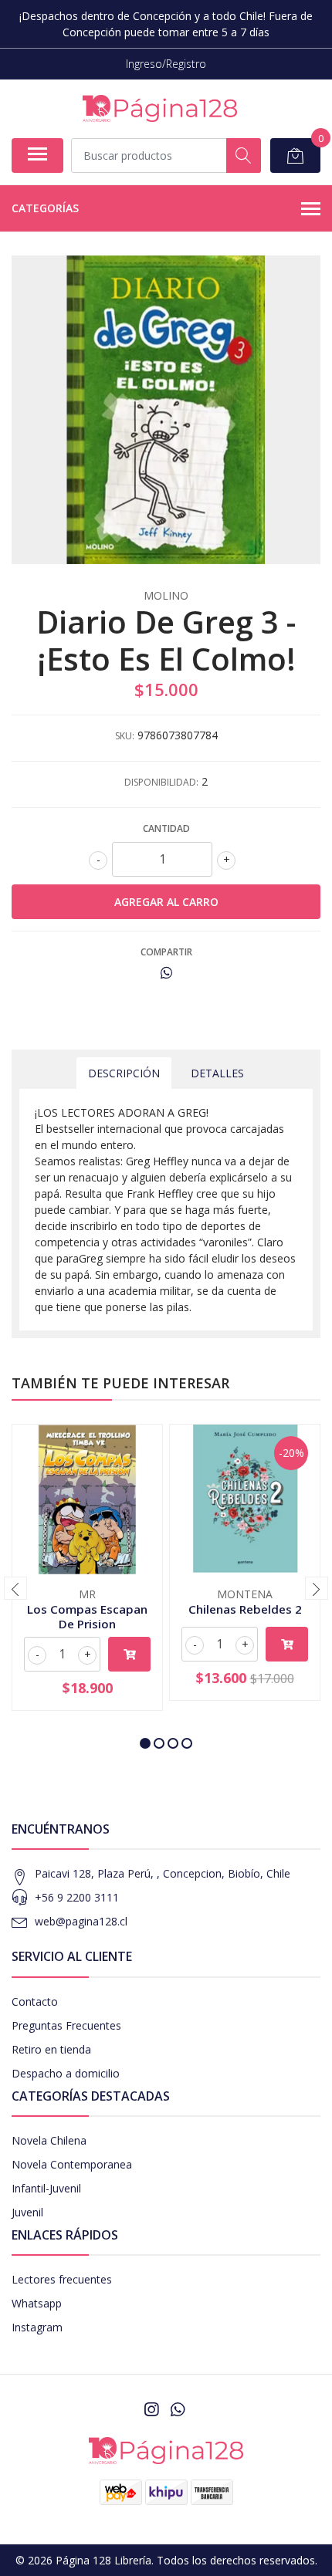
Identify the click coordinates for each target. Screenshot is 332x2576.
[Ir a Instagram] (151, 2409)
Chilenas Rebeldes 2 (245, 1609)
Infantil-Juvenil (46, 2188)
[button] (145, 1743)
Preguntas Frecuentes (66, 2025)
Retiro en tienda (51, 2049)
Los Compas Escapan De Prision (87, 1616)
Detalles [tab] (217, 1073)
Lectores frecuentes (62, 2279)
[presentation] (15, 1588)
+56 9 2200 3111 (77, 1897)
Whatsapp (37, 2303)
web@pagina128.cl (81, 1921)
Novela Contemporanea (72, 2164)
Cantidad (166, 828)
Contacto (35, 2001)
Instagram (37, 2327)
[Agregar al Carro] (129, 1654)
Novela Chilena (49, 2140)
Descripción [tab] (124, 1073)
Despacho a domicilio (66, 2073)
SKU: (125, 736)
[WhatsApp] (178, 2409)
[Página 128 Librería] (160, 108)
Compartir (166, 952)
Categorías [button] (45, 208)
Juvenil (27, 2212)
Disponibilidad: (161, 782)
